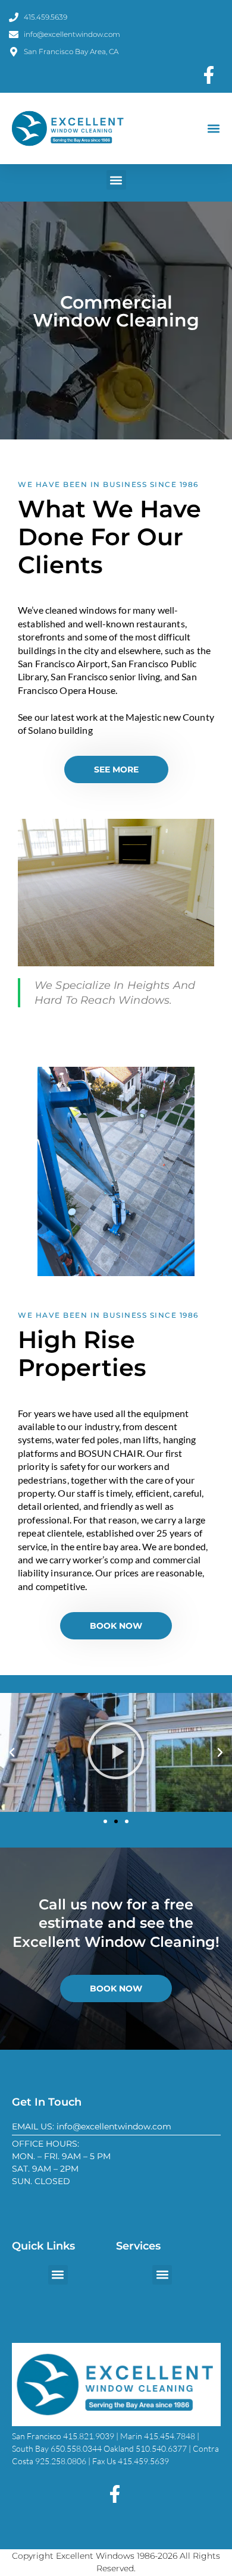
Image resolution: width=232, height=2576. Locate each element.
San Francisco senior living (105, 676)
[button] (213, 129)
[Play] (116, 1752)
